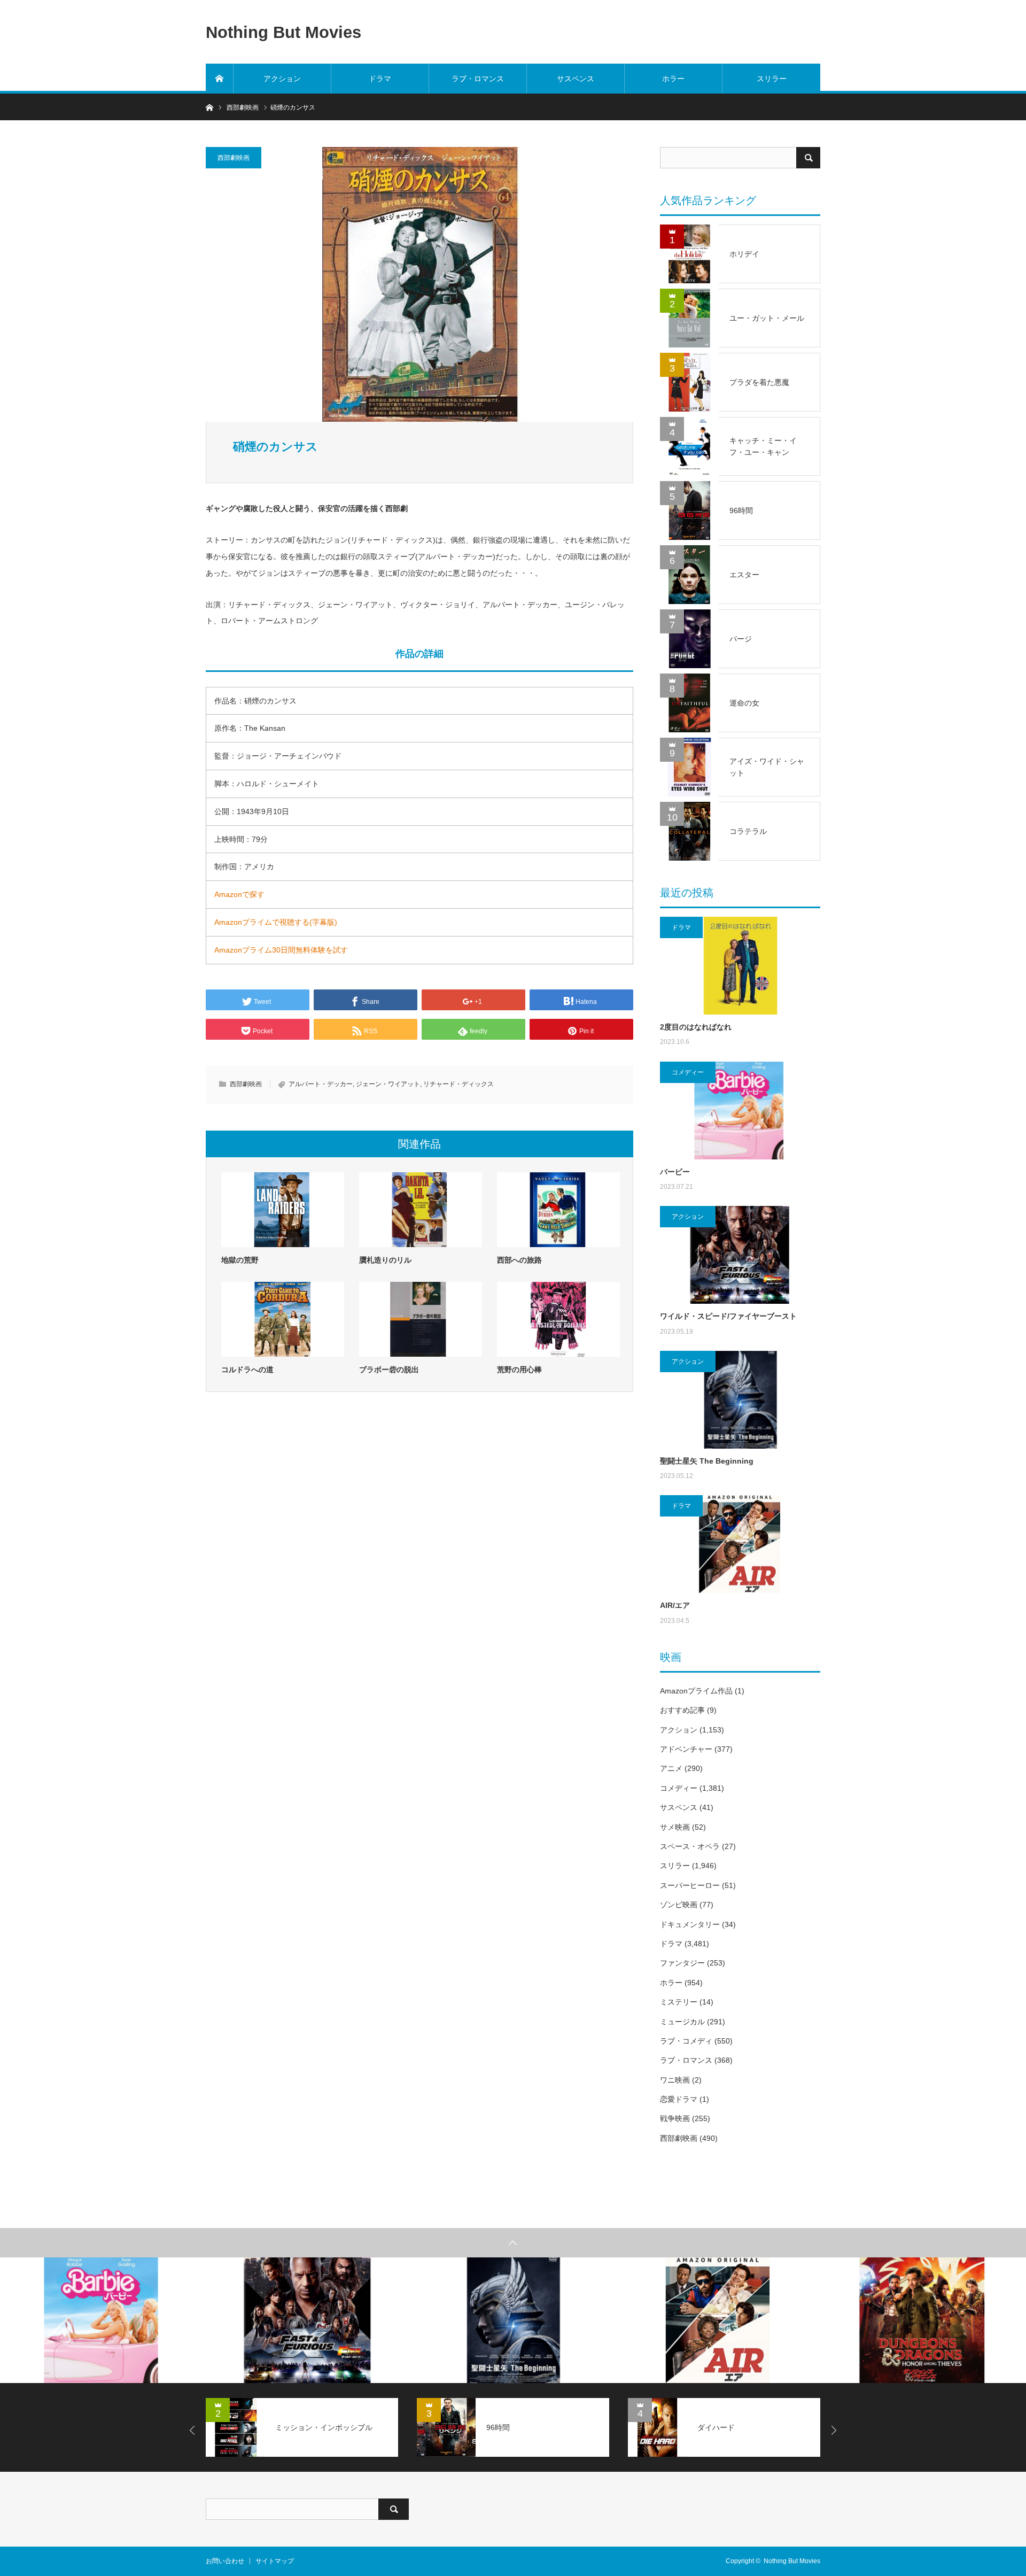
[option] (103, 2320)
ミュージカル (682, 2022)
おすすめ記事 (682, 1710)
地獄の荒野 (240, 1260)
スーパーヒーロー (690, 1885)
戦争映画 (675, 2118)
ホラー (673, 79)
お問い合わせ (225, 2561)
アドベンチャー (686, 1749)
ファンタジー (682, 1963)
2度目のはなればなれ (696, 1027)
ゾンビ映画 (679, 1905)
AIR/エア (675, 1605)
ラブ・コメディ (686, 2041)
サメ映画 (675, 1827)
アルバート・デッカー (321, 1084)
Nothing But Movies (283, 32)
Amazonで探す (239, 894)
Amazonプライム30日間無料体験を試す (281, 950)
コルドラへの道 (247, 1370)
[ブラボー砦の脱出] (421, 1319)
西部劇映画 (234, 158)
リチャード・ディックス (458, 1084)
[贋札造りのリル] (421, 1210)
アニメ (671, 1768)
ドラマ (380, 79)
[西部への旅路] (558, 1210)
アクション (282, 79)
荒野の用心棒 (519, 1370)
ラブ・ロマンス (478, 79)
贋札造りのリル (385, 1260)
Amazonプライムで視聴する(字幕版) (276, 922)
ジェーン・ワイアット (388, 1084)
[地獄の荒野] (283, 1210)
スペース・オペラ (690, 1846)
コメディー (688, 1072)
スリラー (772, 79)
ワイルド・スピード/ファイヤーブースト (728, 1316)
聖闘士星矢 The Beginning (707, 1461)
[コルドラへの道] (283, 1319)
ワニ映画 (675, 2080)
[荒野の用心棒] (558, 1319)
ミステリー (679, 2002)
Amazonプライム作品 (696, 1691)
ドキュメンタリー (690, 1924)
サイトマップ (275, 2561)
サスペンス (576, 79)
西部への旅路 (519, 1260)
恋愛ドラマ (679, 2099)
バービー (675, 1172)
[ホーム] (220, 79)
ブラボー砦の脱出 (389, 1370)
